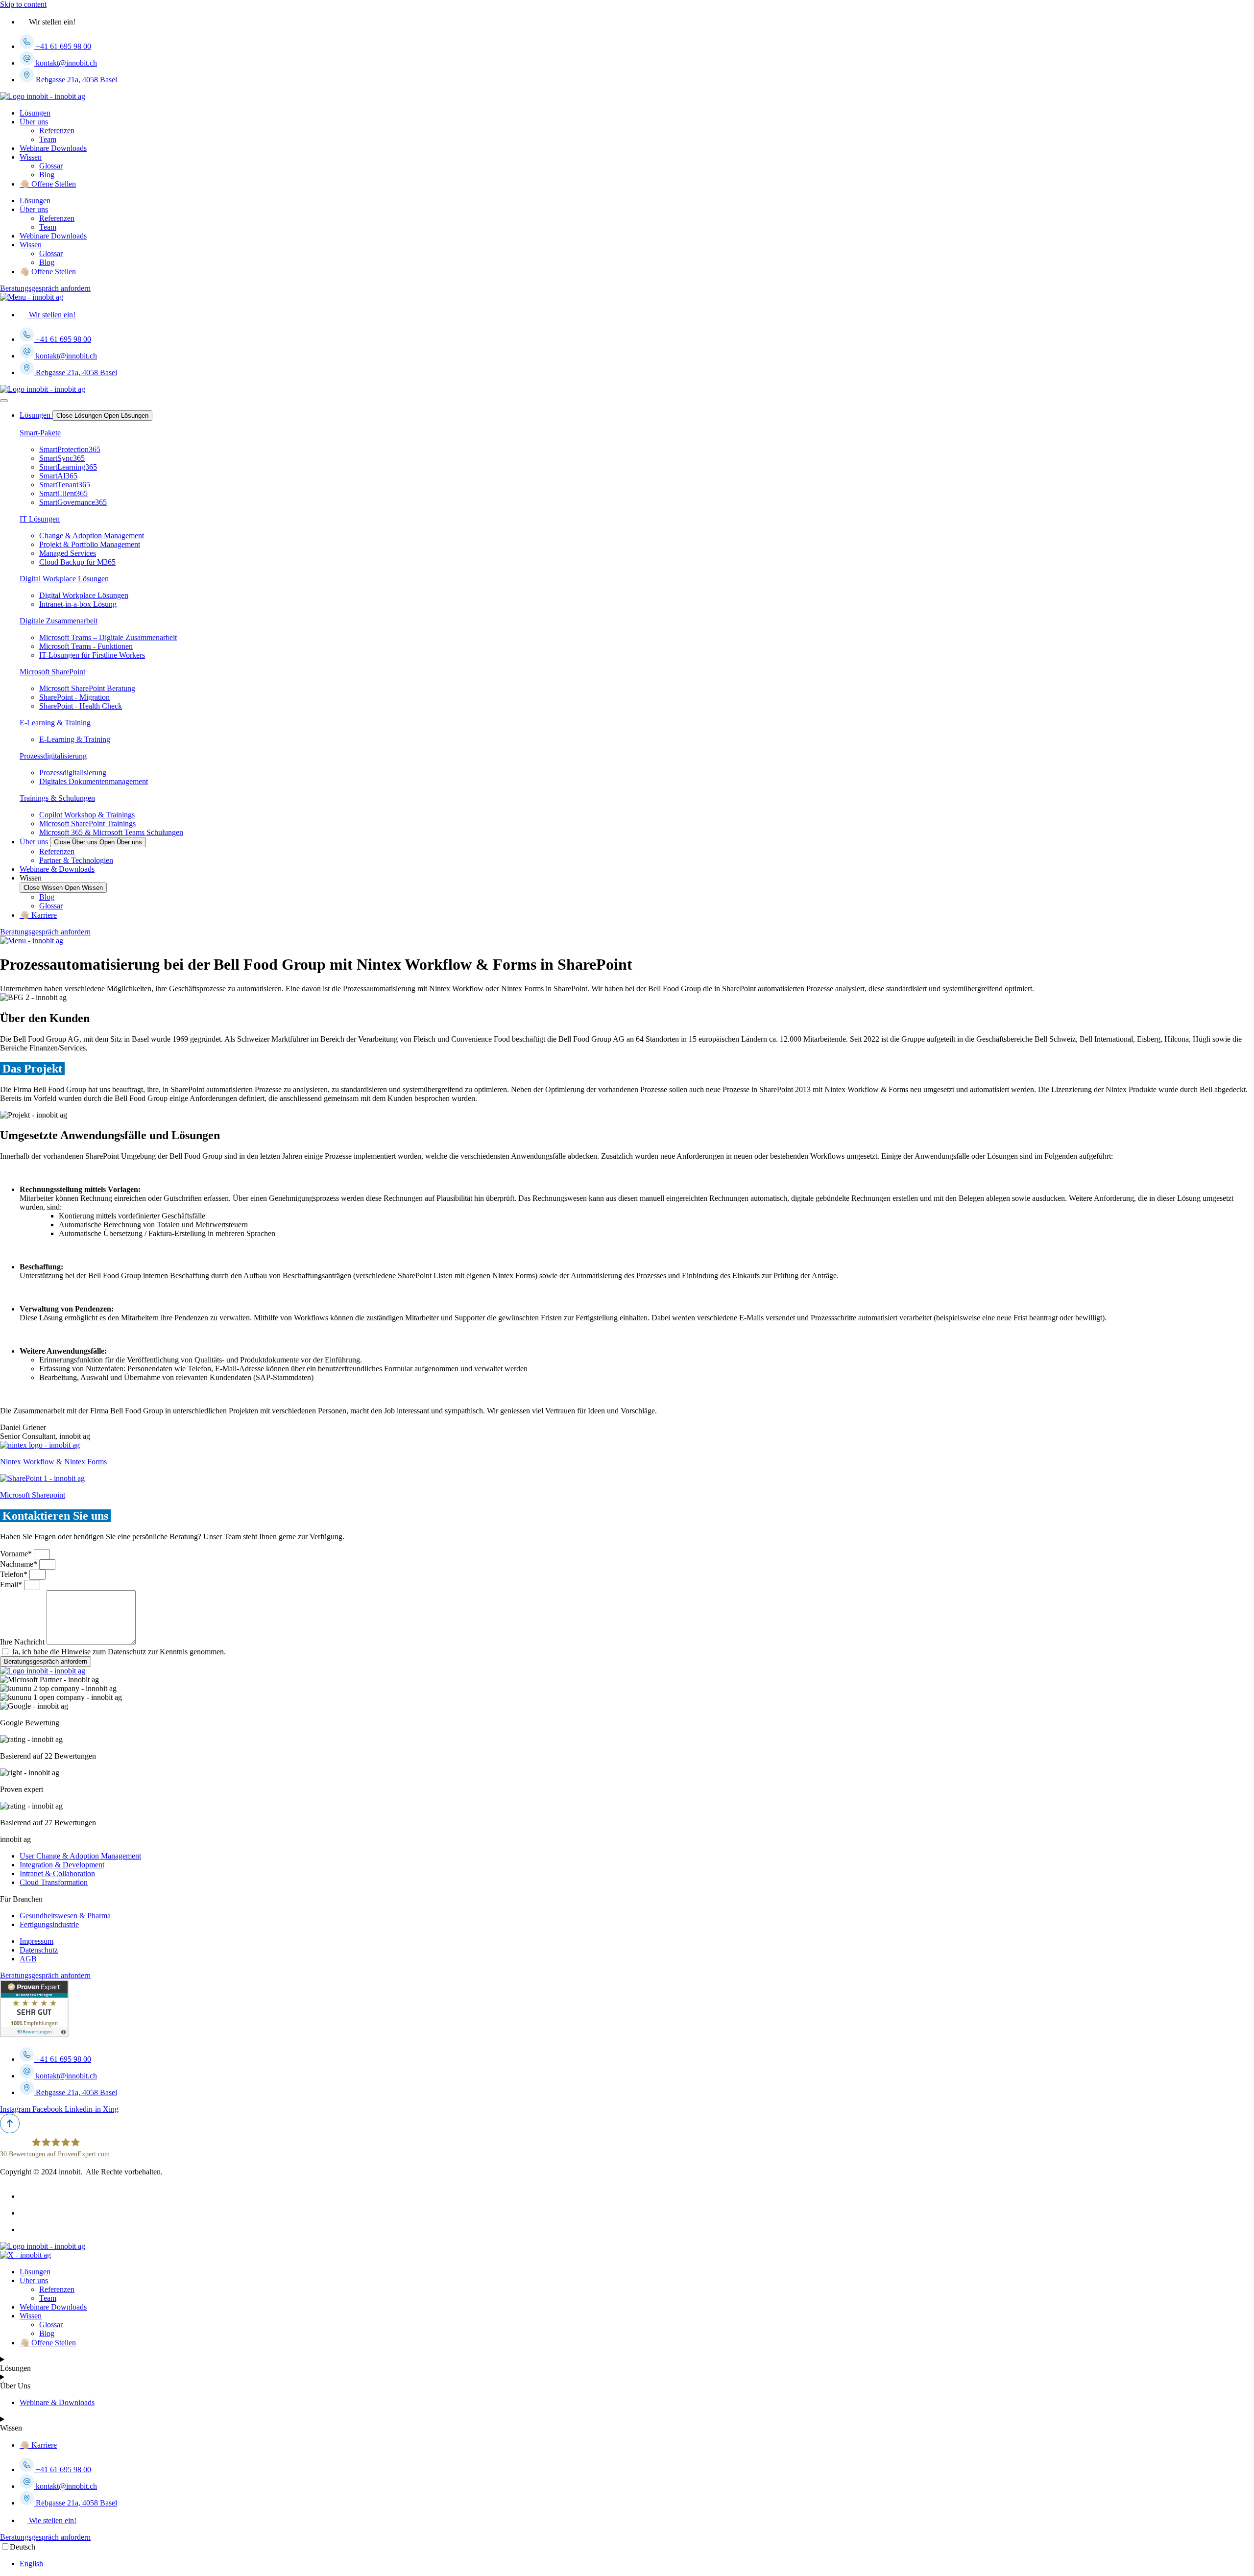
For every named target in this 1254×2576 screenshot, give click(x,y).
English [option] (31, 2564)
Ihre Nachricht (23, 1642)
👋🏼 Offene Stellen (48, 184)
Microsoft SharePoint (52, 672)
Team (48, 139)
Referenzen (57, 131)
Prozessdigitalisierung (53, 756)
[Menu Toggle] (4, 401)
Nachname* (20, 1564)
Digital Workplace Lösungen (64, 579)
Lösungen (35, 113)
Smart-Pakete (40, 433)
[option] (637, 2564)
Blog (47, 175)
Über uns (34, 122)
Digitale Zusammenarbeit (59, 621)
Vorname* (17, 1554)
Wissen (31, 157)
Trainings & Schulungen (57, 798)
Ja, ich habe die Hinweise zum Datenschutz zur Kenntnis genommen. (119, 1652)
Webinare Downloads (53, 148)
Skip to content (23, 4)
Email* (12, 1585)
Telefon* (15, 1574)
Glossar (51, 166)
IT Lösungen (40, 519)
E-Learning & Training (55, 723)
